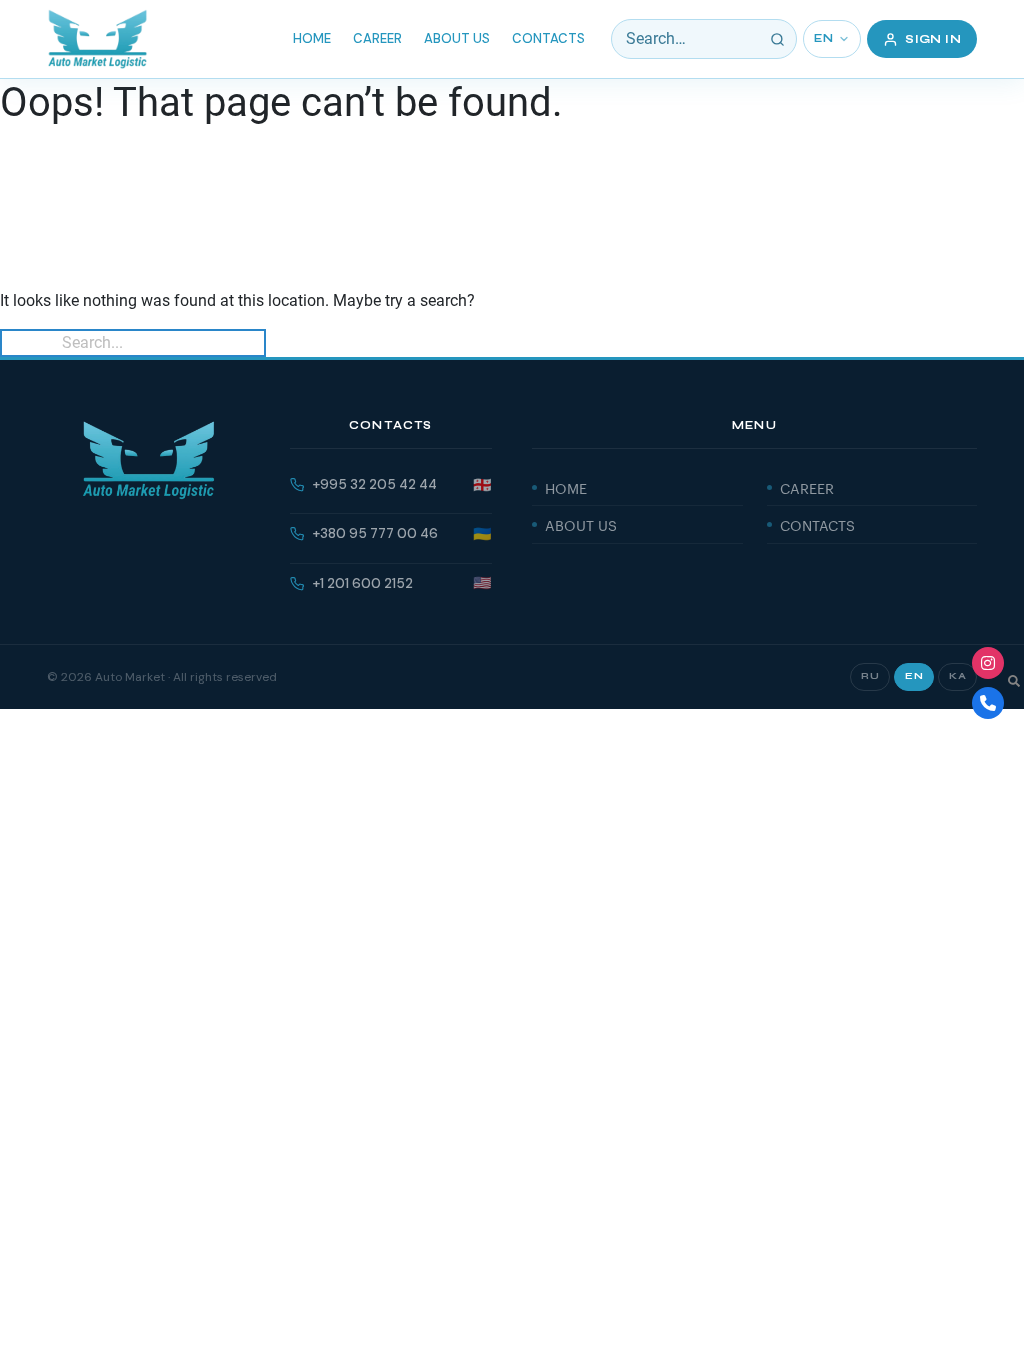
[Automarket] (988, 663)
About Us (457, 38)
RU (870, 676)
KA (957, 676)
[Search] (777, 39)
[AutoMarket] (97, 39)
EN (823, 38)
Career (377, 38)
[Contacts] (988, 703)
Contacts (548, 38)
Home (312, 38)
